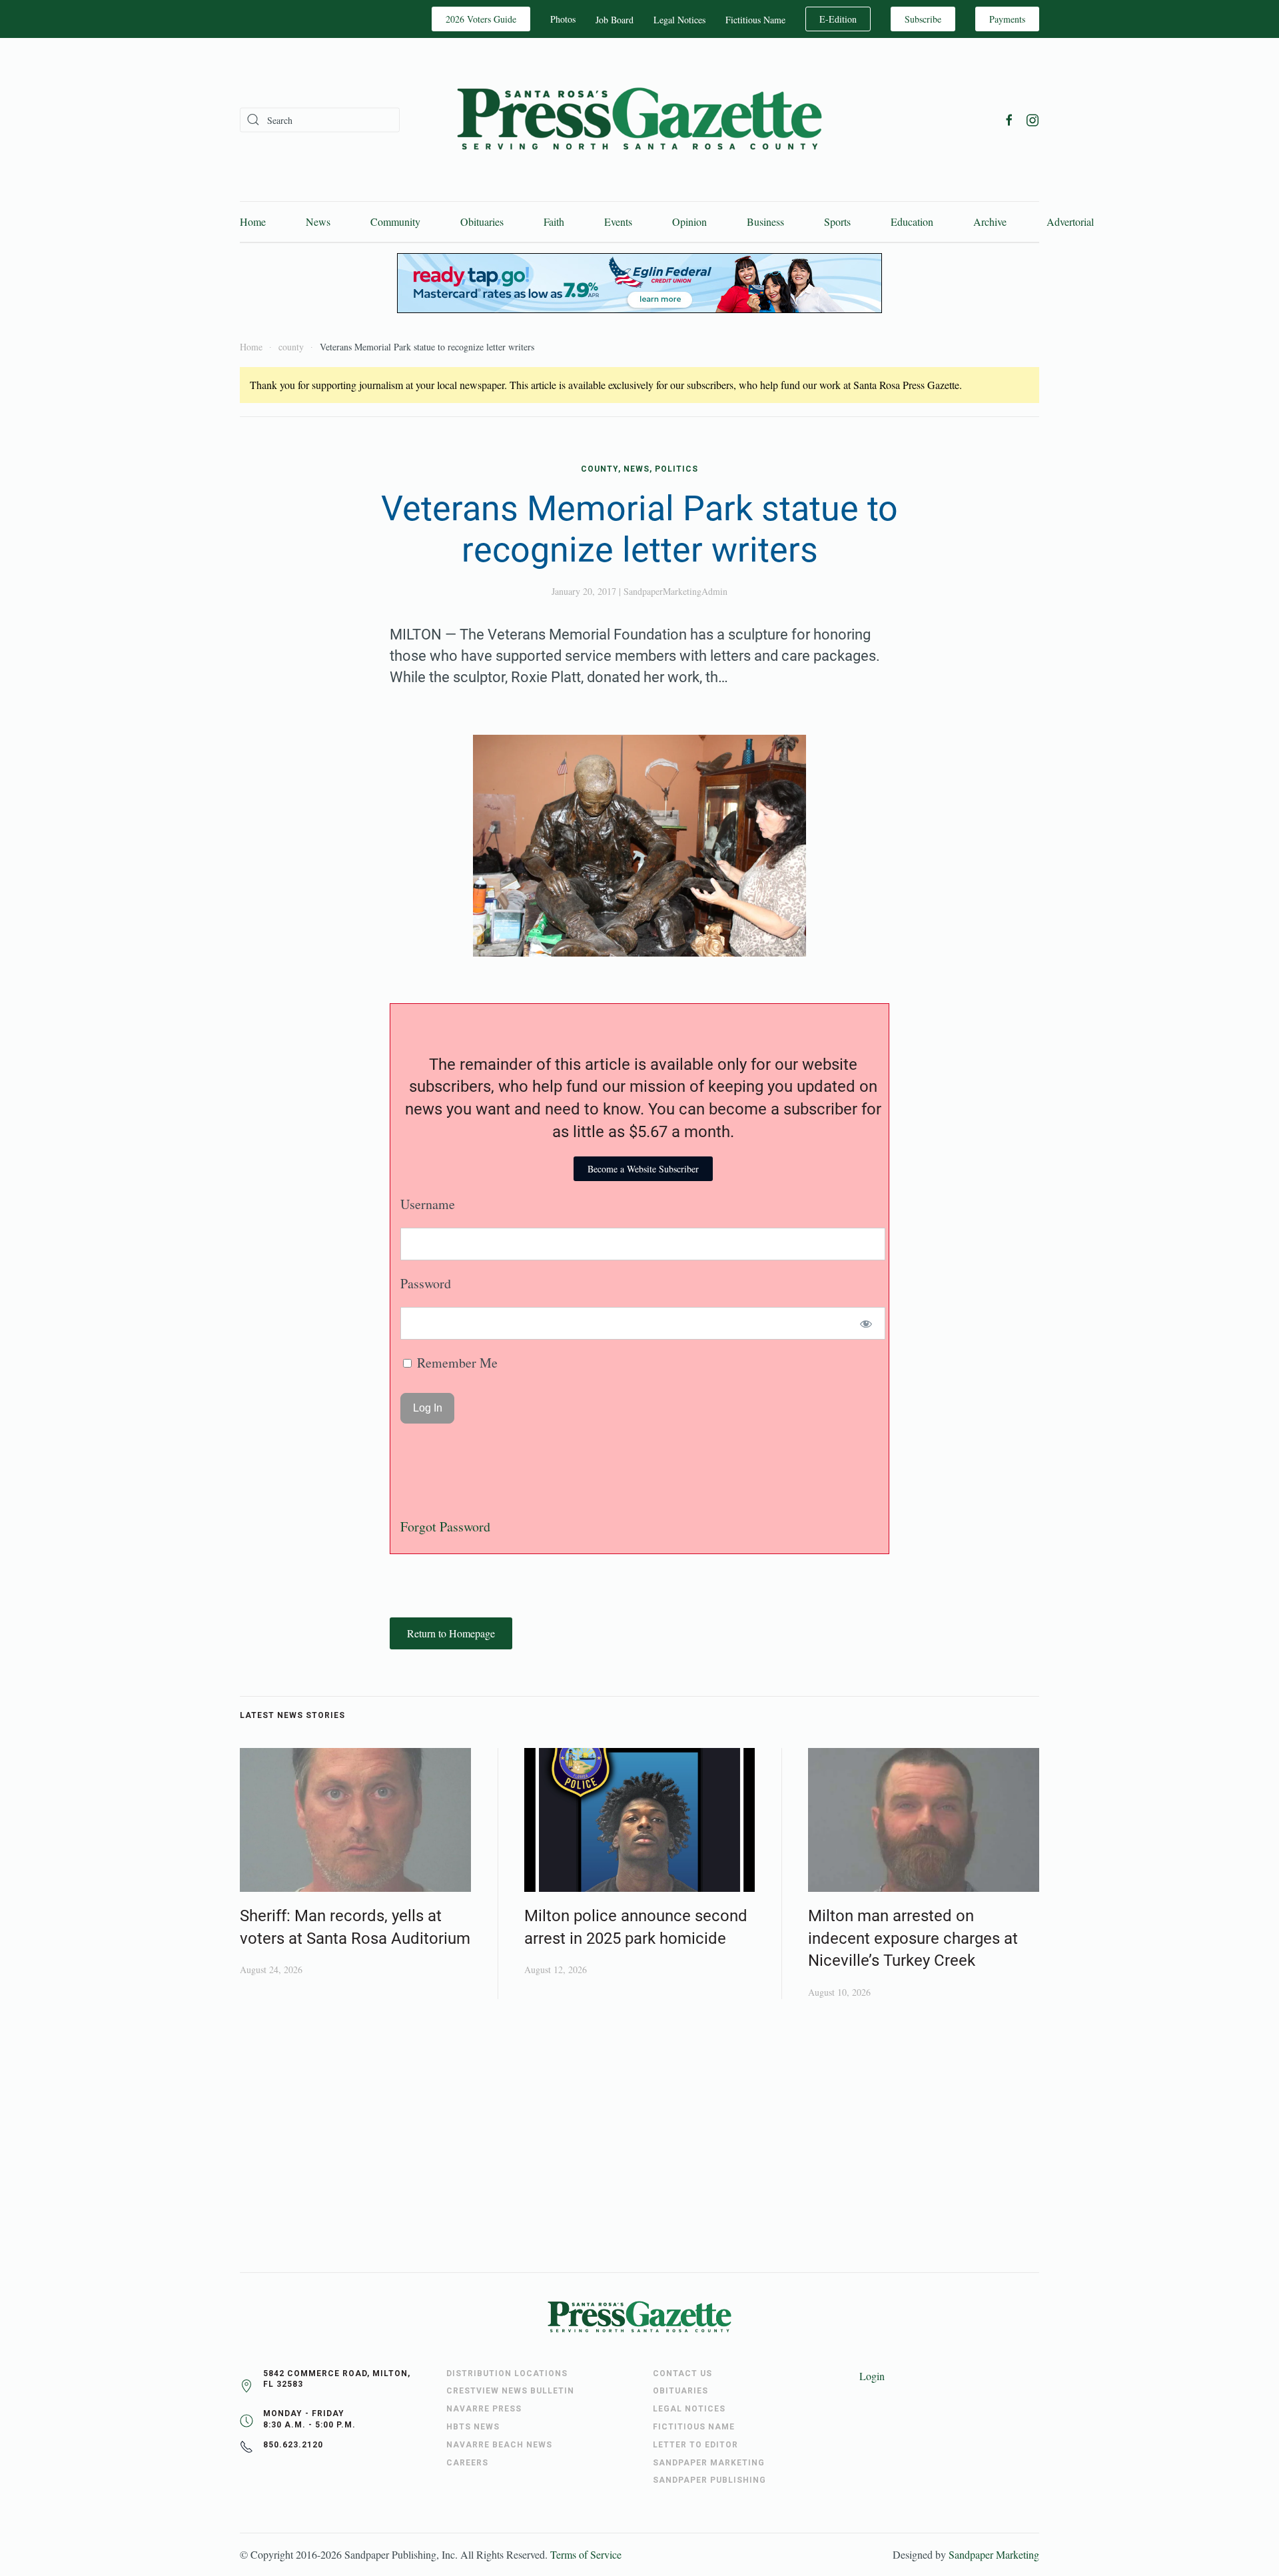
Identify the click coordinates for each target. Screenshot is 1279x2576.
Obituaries (482, 221)
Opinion (689, 221)
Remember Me (456, 1363)
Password (426, 1283)
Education (912, 221)
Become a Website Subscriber (643, 1169)
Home (253, 221)
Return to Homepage (451, 1633)
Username (428, 1204)
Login (872, 2376)
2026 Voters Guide (481, 19)
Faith (554, 221)
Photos (563, 19)
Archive (990, 221)
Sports (837, 221)
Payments (1007, 19)
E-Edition (838, 19)
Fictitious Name (755, 20)
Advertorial (1070, 221)
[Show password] (866, 1323)
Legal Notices (679, 20)
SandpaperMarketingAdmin (675, 591)
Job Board (615, 20)
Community (395, 221)
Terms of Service (586, 2554)
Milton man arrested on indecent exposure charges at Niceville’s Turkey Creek (913, 1938)
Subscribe (923, 19)
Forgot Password (445, 1526)
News (318, 221)
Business (765, 221)
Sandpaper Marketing (994, 2554)
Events (618, 221)
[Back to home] (639, 120)
